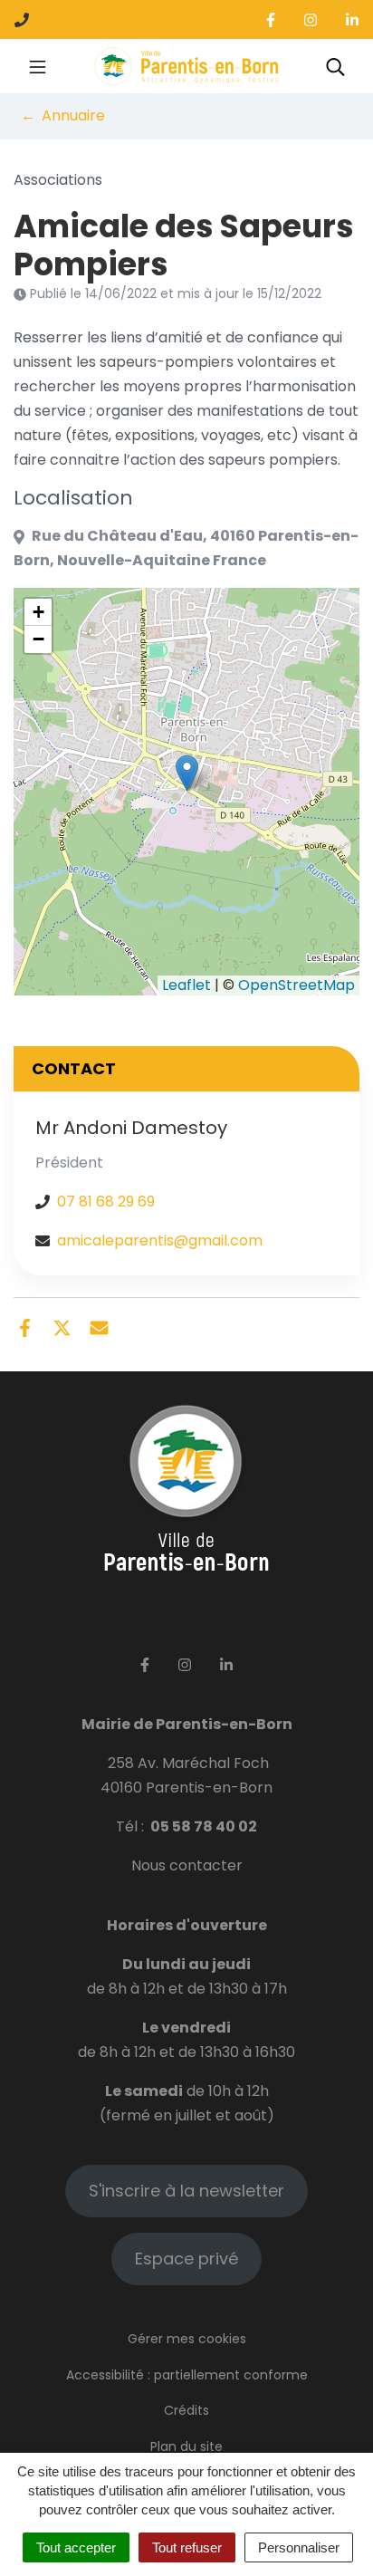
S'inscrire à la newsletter (186, 2191)
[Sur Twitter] (62, 1327)
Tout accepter (76, 2547)
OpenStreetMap (296, 985)
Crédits (186, 2410)
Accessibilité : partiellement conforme (187, 2375)
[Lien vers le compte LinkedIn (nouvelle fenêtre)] (352, 19)
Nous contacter (187, 1865)
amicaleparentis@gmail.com (160, 1240)
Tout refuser (187, 2547)
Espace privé (186, 2259)
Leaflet (186, 985)
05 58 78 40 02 (204, 1826)
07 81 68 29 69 (106, 1201)
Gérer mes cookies (187, 2339)
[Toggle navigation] (38, 66)
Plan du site (186, 2446)
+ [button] (38, 612)
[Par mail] (99, 1327)
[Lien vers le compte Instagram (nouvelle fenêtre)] (311, 19)
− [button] (38, 639)
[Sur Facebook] (25, 1327)
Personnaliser (299, 2547)
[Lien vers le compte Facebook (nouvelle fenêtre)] (271, 19)
